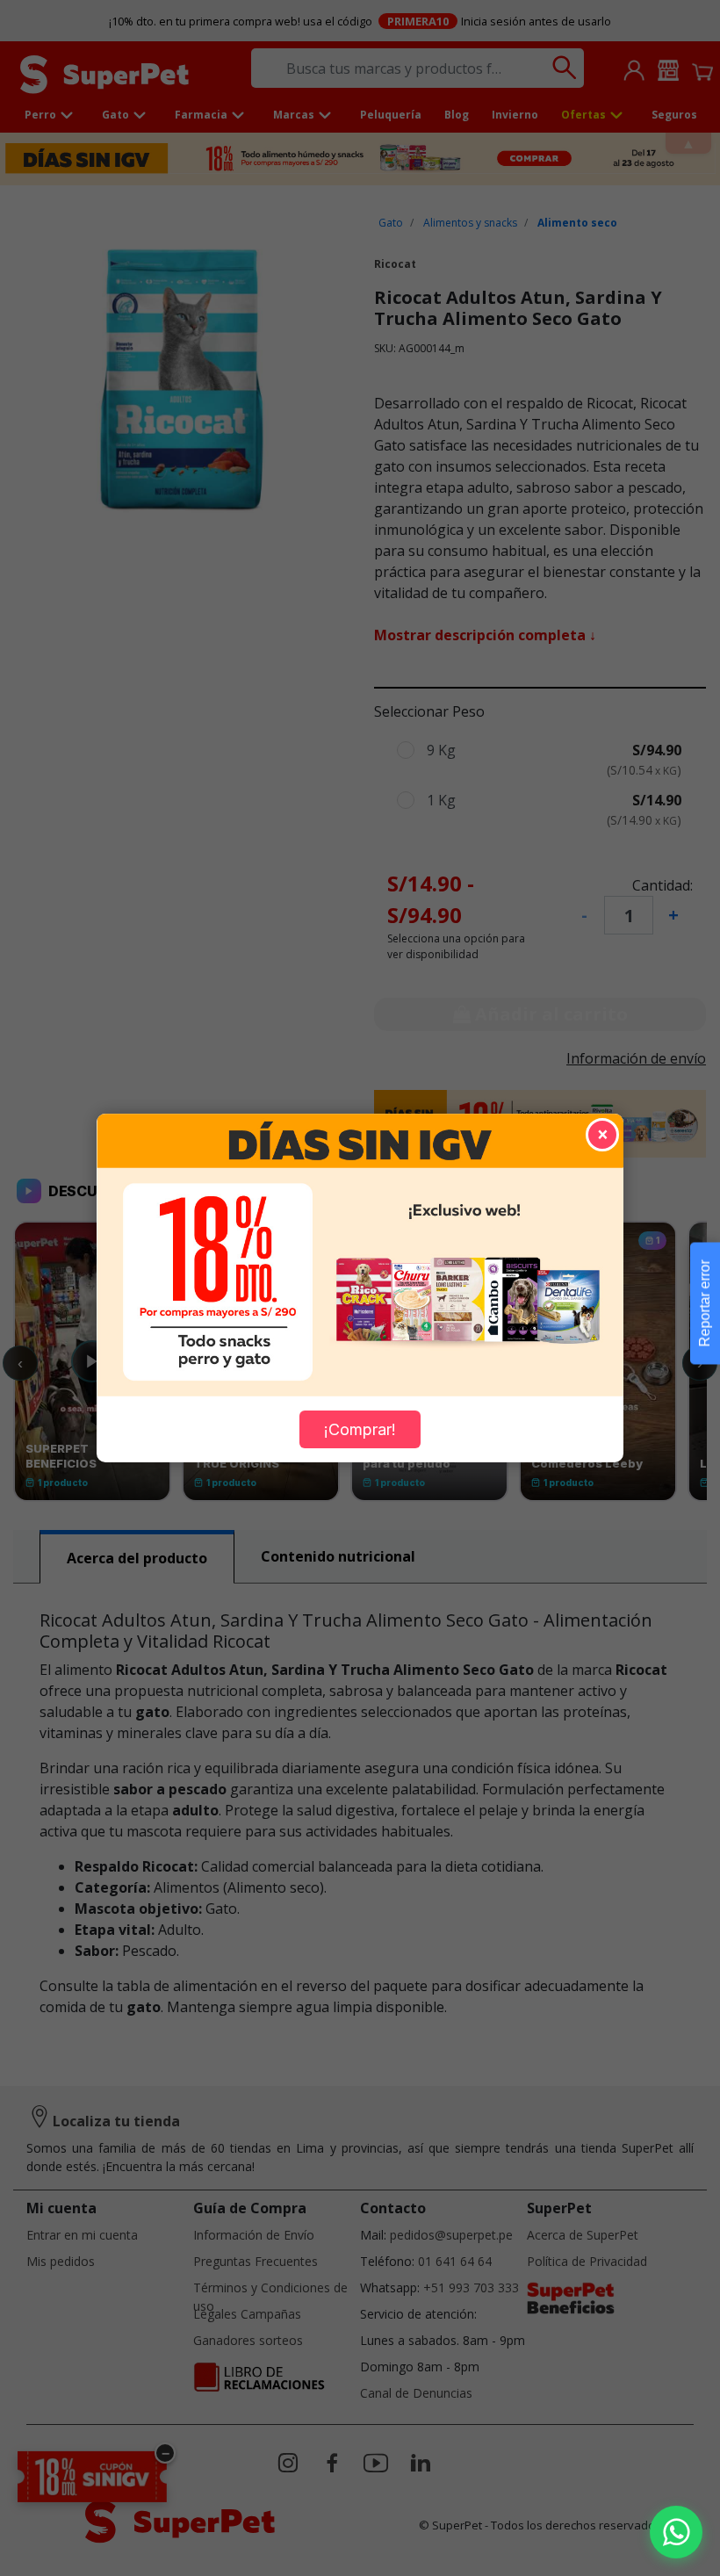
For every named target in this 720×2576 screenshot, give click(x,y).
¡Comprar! (360, 1429)
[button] (676, 2532)
